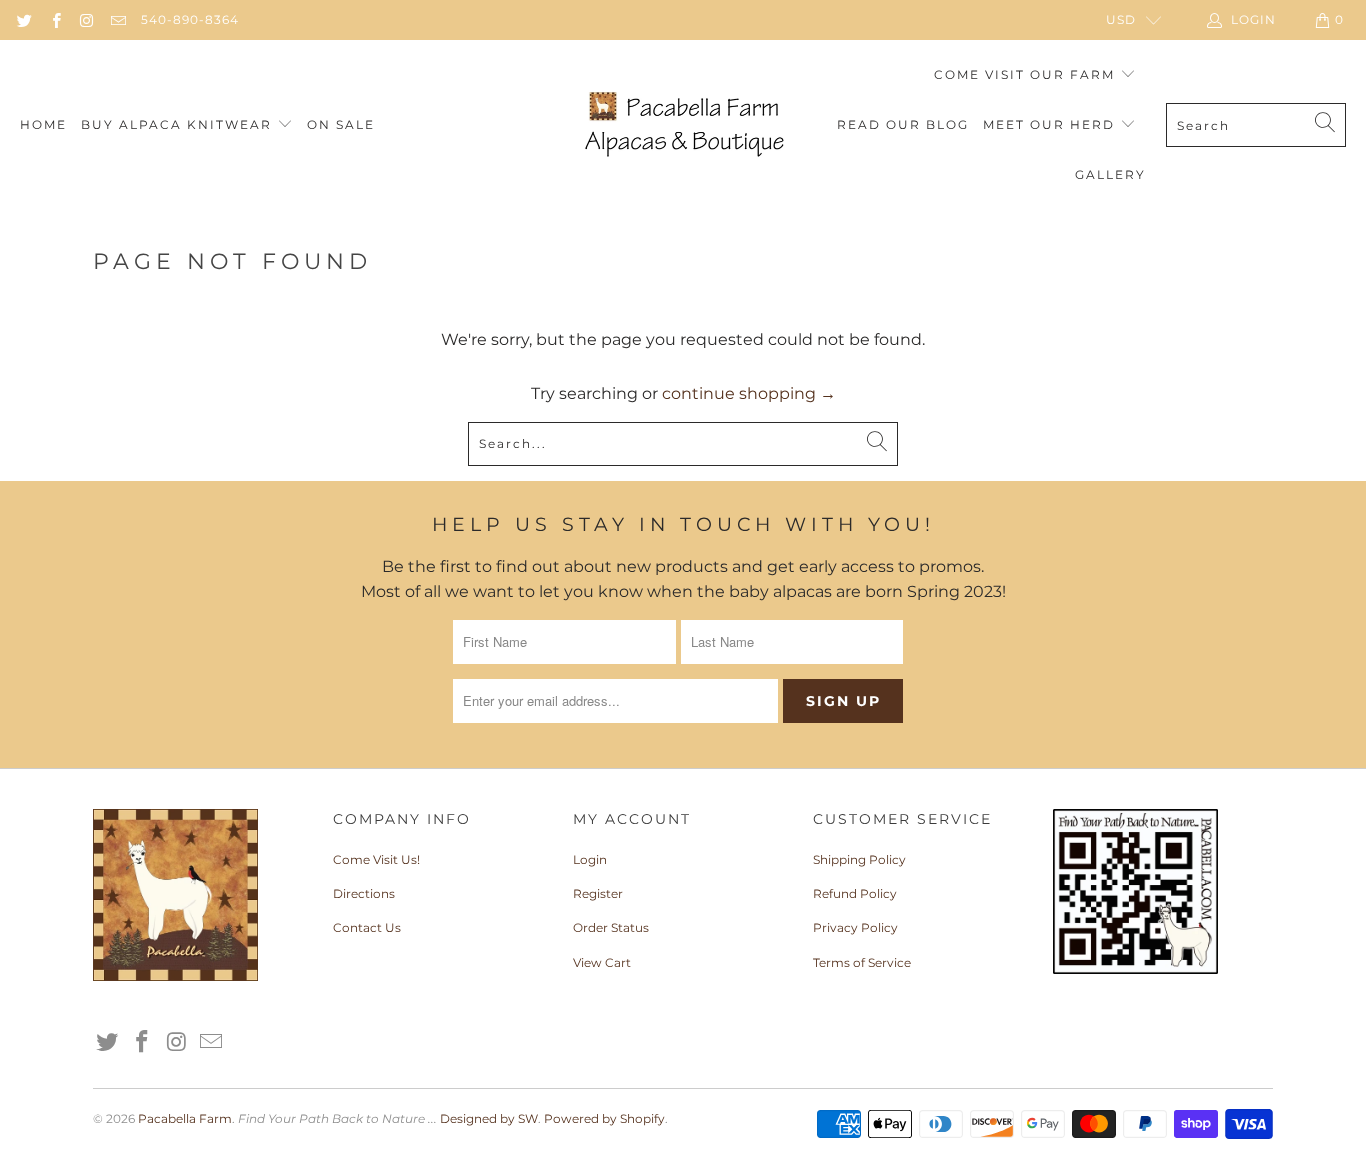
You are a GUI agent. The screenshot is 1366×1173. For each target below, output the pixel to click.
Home (43, 124)
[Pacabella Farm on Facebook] (54, 19)
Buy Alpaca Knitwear (179, 124)
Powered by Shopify (604, 1118)
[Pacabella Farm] (682, 125)
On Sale (341, 124)
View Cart (602, 962)
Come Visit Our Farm (1027, 74)
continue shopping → (749, 393)
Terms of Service (862, 962)
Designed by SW (489, 1118)
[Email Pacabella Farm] (117, 19)
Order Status (611, 927)
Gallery (1110, 174)
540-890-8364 (190, 19)
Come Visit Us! (376, 859)
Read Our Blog (903, 124)
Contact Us (367, 927)
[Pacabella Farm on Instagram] (86, 19)
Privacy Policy (855, 927)
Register (598, 893)
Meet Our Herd (1051, 124)
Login (590, 859)
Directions (364, 893)
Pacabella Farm (185, 1118)
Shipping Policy (859, 859)
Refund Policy (855, 893)
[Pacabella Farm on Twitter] (23, 19)
